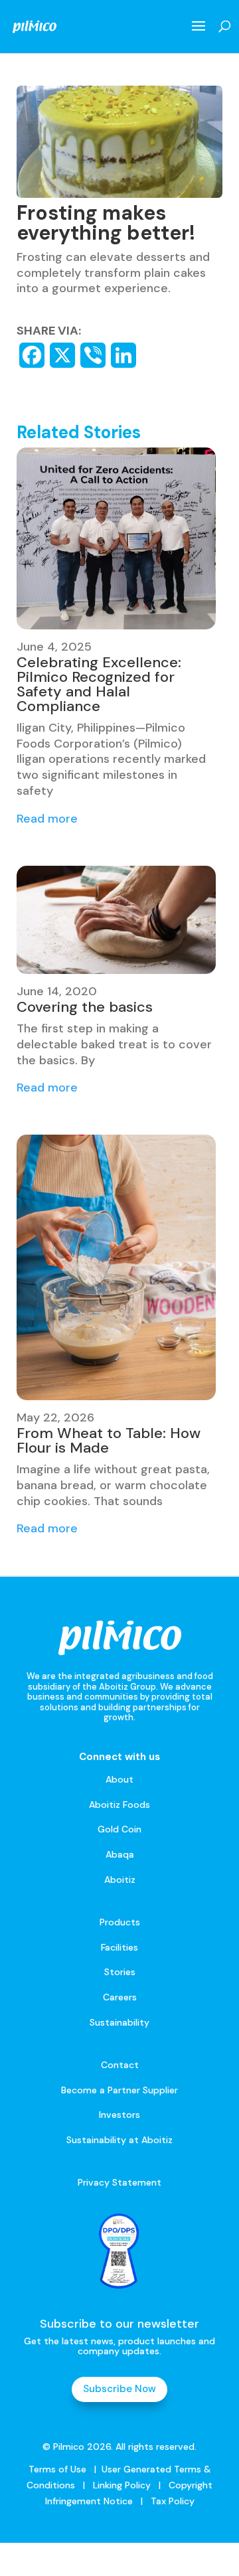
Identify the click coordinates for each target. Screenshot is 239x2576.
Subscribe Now (119, 2389)
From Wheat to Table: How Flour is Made (109, 1440)
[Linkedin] (123, 355)
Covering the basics (85, 1007)
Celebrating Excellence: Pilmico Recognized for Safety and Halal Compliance (99, 684)
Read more (47, 819)
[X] (62, 355)
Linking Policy (122, 2485)
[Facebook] (32, 355)
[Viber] (93, 355)
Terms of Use (57, 2469)
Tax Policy (171, 2501)
